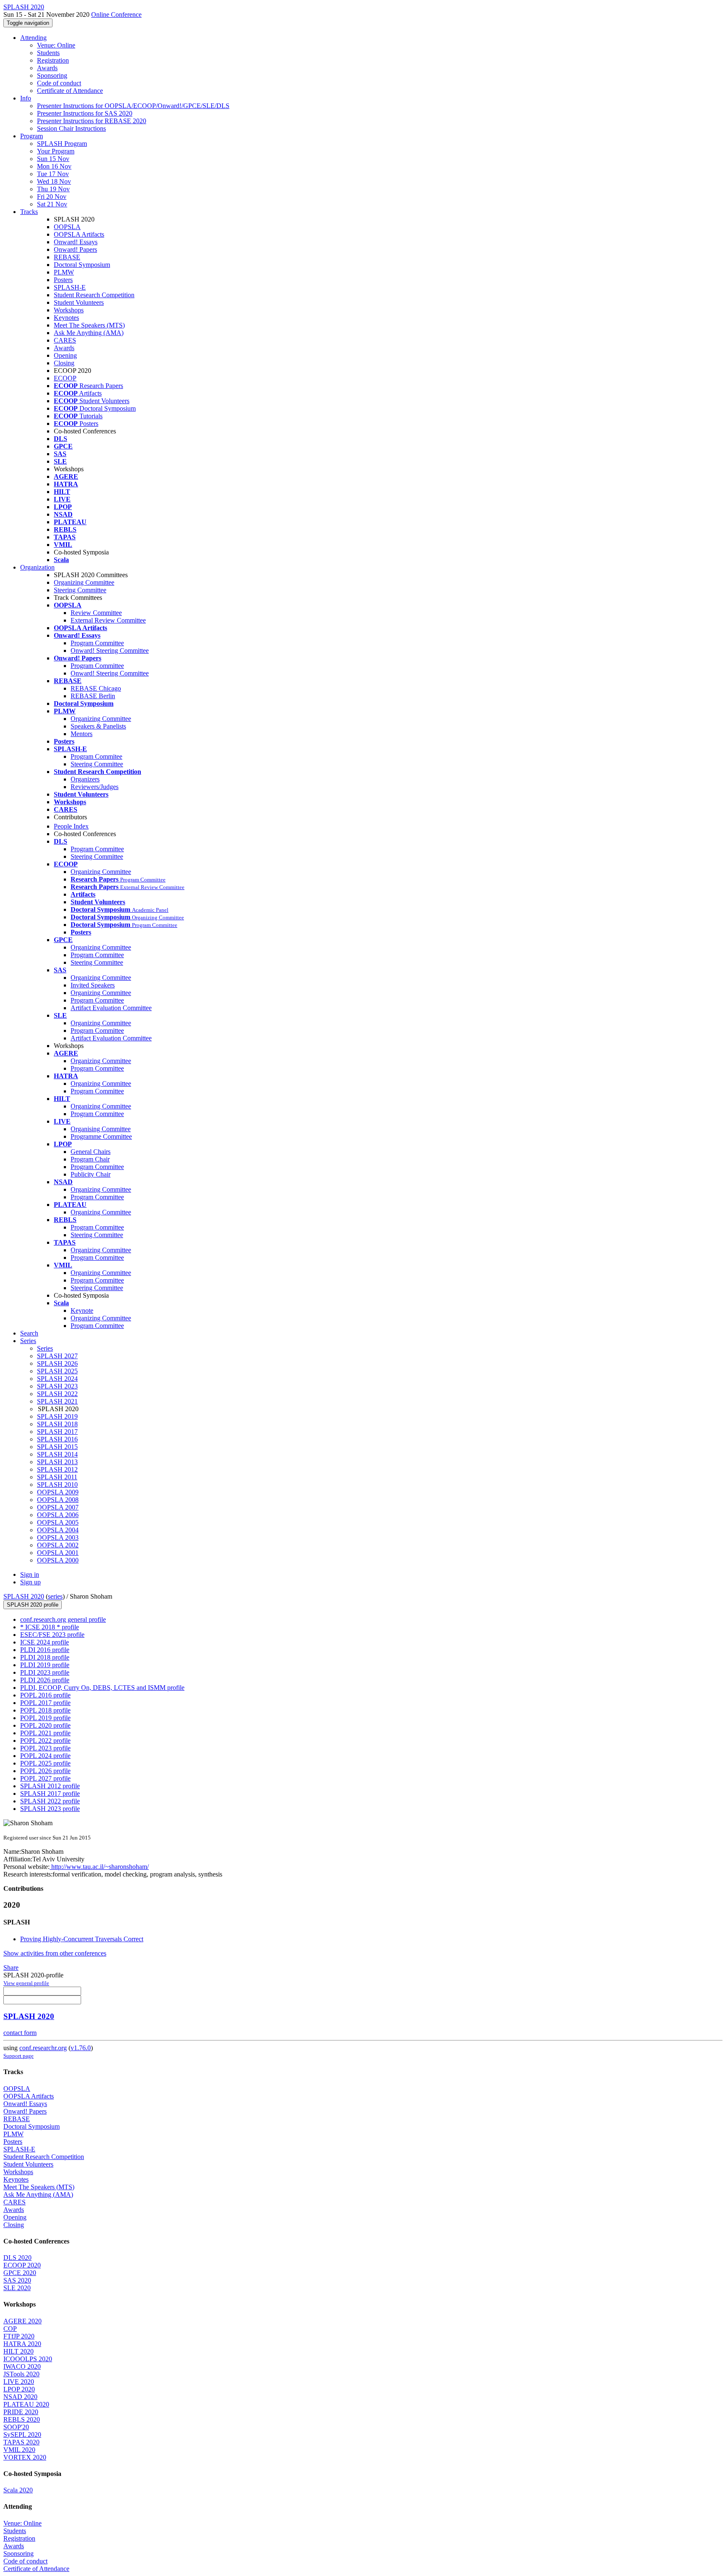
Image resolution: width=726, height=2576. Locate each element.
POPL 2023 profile (45, 1748)
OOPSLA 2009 (58, 1492)
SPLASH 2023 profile (50, 1809)
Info (26, 98)
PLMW (64, 272)
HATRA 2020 (22, 2344)
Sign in (30, 1574)
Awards (47, 68)
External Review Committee (108, 620)
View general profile (26, 1983)
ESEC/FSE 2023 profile (52, 1635)
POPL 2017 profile (45, 1703)
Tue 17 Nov (53, 174)
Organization (37, 567)
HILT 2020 (18, 2351)
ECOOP (65, 378)
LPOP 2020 (19, 2389)
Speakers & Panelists (98, 726)
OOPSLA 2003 (58, 1537)
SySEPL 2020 (22, 2435)
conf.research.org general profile (63, 1619)
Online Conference (116, 15)
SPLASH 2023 (57, 1386)
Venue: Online (56, 45)
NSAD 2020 (20, 2397)
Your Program (56, 151)
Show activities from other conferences (55, 1953)
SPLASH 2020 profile (33, 1605)
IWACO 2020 (22, 2366)
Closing (64, 363)
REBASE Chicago (96, 688)
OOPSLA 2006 (58, 1515)
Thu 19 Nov (53, 189)
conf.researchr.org (43, 2048)
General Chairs (91, 1152)
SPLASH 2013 (57, 1462)
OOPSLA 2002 (58, 1545)
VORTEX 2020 (25, 2457)
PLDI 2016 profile (45, 1650)
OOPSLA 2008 (58, 1500)
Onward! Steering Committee (110, 651)
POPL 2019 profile (45, 1718)
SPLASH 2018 (57, 1424)
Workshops (69, 310)
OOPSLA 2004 (58, 1530)
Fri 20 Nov (52, 197)
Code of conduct (59, 83)
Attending (33, 38)
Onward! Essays (76, 242)
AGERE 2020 (22, 2321)
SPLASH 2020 (24, 1596)
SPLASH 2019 (57, 1416)
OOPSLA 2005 (58, 1522)
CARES (65, 340)
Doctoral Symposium (82, 265)
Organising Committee (101, 1129)
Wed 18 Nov (54, 181)
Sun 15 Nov (53, 159)
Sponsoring (52, 75)
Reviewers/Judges (95, 787)
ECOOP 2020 (22, 2265)
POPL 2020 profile (45, 1725)
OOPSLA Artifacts (79, 234)
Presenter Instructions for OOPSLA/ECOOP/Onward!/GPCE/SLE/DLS (133, 106)
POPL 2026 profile (45, 1771)
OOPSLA (67, 227)
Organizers (85, 779)
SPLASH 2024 (57, 1379)
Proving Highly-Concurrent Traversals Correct (82, 1939)
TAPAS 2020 (21, 2442)
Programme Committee (101, 1136)
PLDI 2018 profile (45, 1657)
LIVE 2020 (19, 2382)
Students (48, 53)
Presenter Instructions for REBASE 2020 (92, 121)
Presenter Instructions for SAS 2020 (85, 113)
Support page (18, 2056)
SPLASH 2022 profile (50, 1801)
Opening (65, 355)
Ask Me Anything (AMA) (89, 333)
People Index (71, 826)
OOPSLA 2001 (58, 1553)
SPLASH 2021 (57, 1401)
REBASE (67, 257)
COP (10, 2329)
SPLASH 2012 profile (50, 1786)
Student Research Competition (94, 295)
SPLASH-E (70, 287)
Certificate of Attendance (70, 91)
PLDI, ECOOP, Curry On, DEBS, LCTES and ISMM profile (102, 1688)
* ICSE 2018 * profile (50, 1627)
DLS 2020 (17, 2258)
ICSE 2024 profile (45, 1642)
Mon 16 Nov (54, 166)
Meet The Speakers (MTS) (89, 325)
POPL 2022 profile (45, 1741)
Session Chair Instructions (71, 128)
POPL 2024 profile (45, 1756)
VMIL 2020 (19, 2450)
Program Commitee (96, 756)
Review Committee (96, 613)
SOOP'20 (16, 2427)
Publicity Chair (91, 1174)
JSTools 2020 (21, 2374)
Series (45, 1348)
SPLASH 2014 (57, 1454)
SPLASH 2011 (57, 1477)
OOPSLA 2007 (58, 1507)
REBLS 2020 (22, 2419)
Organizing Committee (84, 582)
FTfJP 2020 (19, 2336)
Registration (53, 60)
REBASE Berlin (93, 696)
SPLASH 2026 (57, 1363)
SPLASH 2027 (57, 1356)
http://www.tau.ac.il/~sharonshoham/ (99, 1867)
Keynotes (66, 318)
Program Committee (97, 643)
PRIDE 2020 (21, 2412)
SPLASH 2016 (57, 1439)
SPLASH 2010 (57, 1485)
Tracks (29, 212)
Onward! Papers (75, 249)
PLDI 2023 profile (45, 1672)
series (55, 1596)
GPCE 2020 (20, 2273)
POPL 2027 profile (45, 1778)
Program (32, 136)
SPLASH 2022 (57, 1394)
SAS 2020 (17, 2280)
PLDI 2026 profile (45, 1680)
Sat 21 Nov (52, 204)
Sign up (30, 1582)
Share (11, 1968)
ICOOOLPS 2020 (28, 2359)
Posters (63, 280)
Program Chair (90, 1159)
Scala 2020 (18, 2490)
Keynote (82, 1310)
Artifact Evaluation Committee (111, 1008)
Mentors (82, 734)
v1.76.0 (81, 2048)
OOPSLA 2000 (58, 1560)
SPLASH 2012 (57, 1469)
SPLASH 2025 (57, 1371)
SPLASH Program (62, 144)
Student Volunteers (79, 302)
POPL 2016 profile (45, 1695)
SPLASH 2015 (57, 1447)
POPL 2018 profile (45, 1710)
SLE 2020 (17, 2288)
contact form (20, 2033)
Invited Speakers (93, 985)
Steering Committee (80, 590)
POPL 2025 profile (45, 1763)
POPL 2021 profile (45, 1733)
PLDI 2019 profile (45, 1665)
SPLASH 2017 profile (50, 1793)
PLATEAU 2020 (26, 2404)
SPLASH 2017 (57, 1432)
